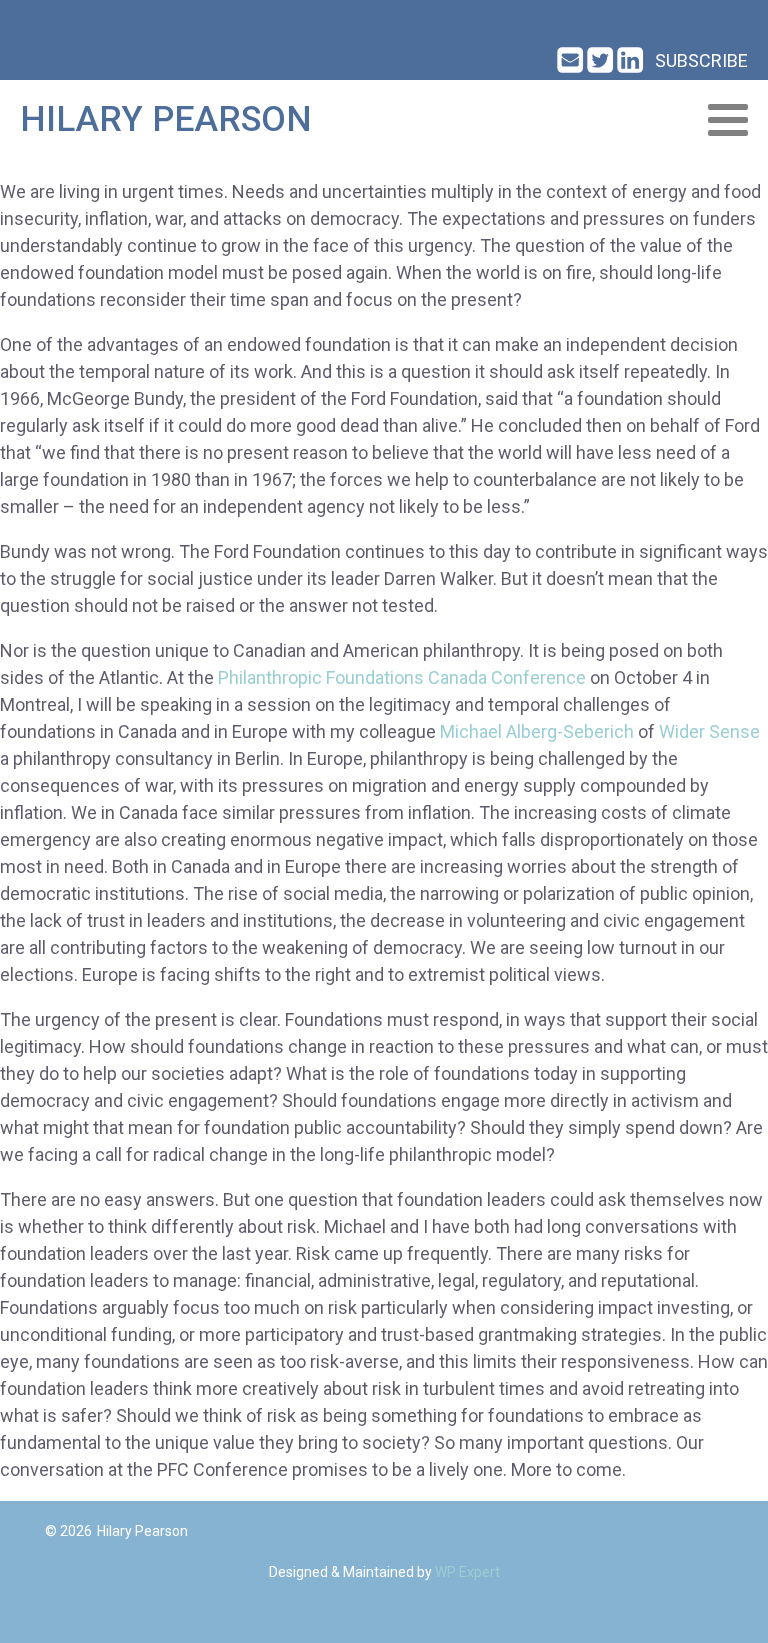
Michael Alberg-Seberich (537, 731)
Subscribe (701, 60)
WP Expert (467, 1572)
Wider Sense (709, 731)
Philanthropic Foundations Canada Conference (402, 677)
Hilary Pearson (166, 119)
